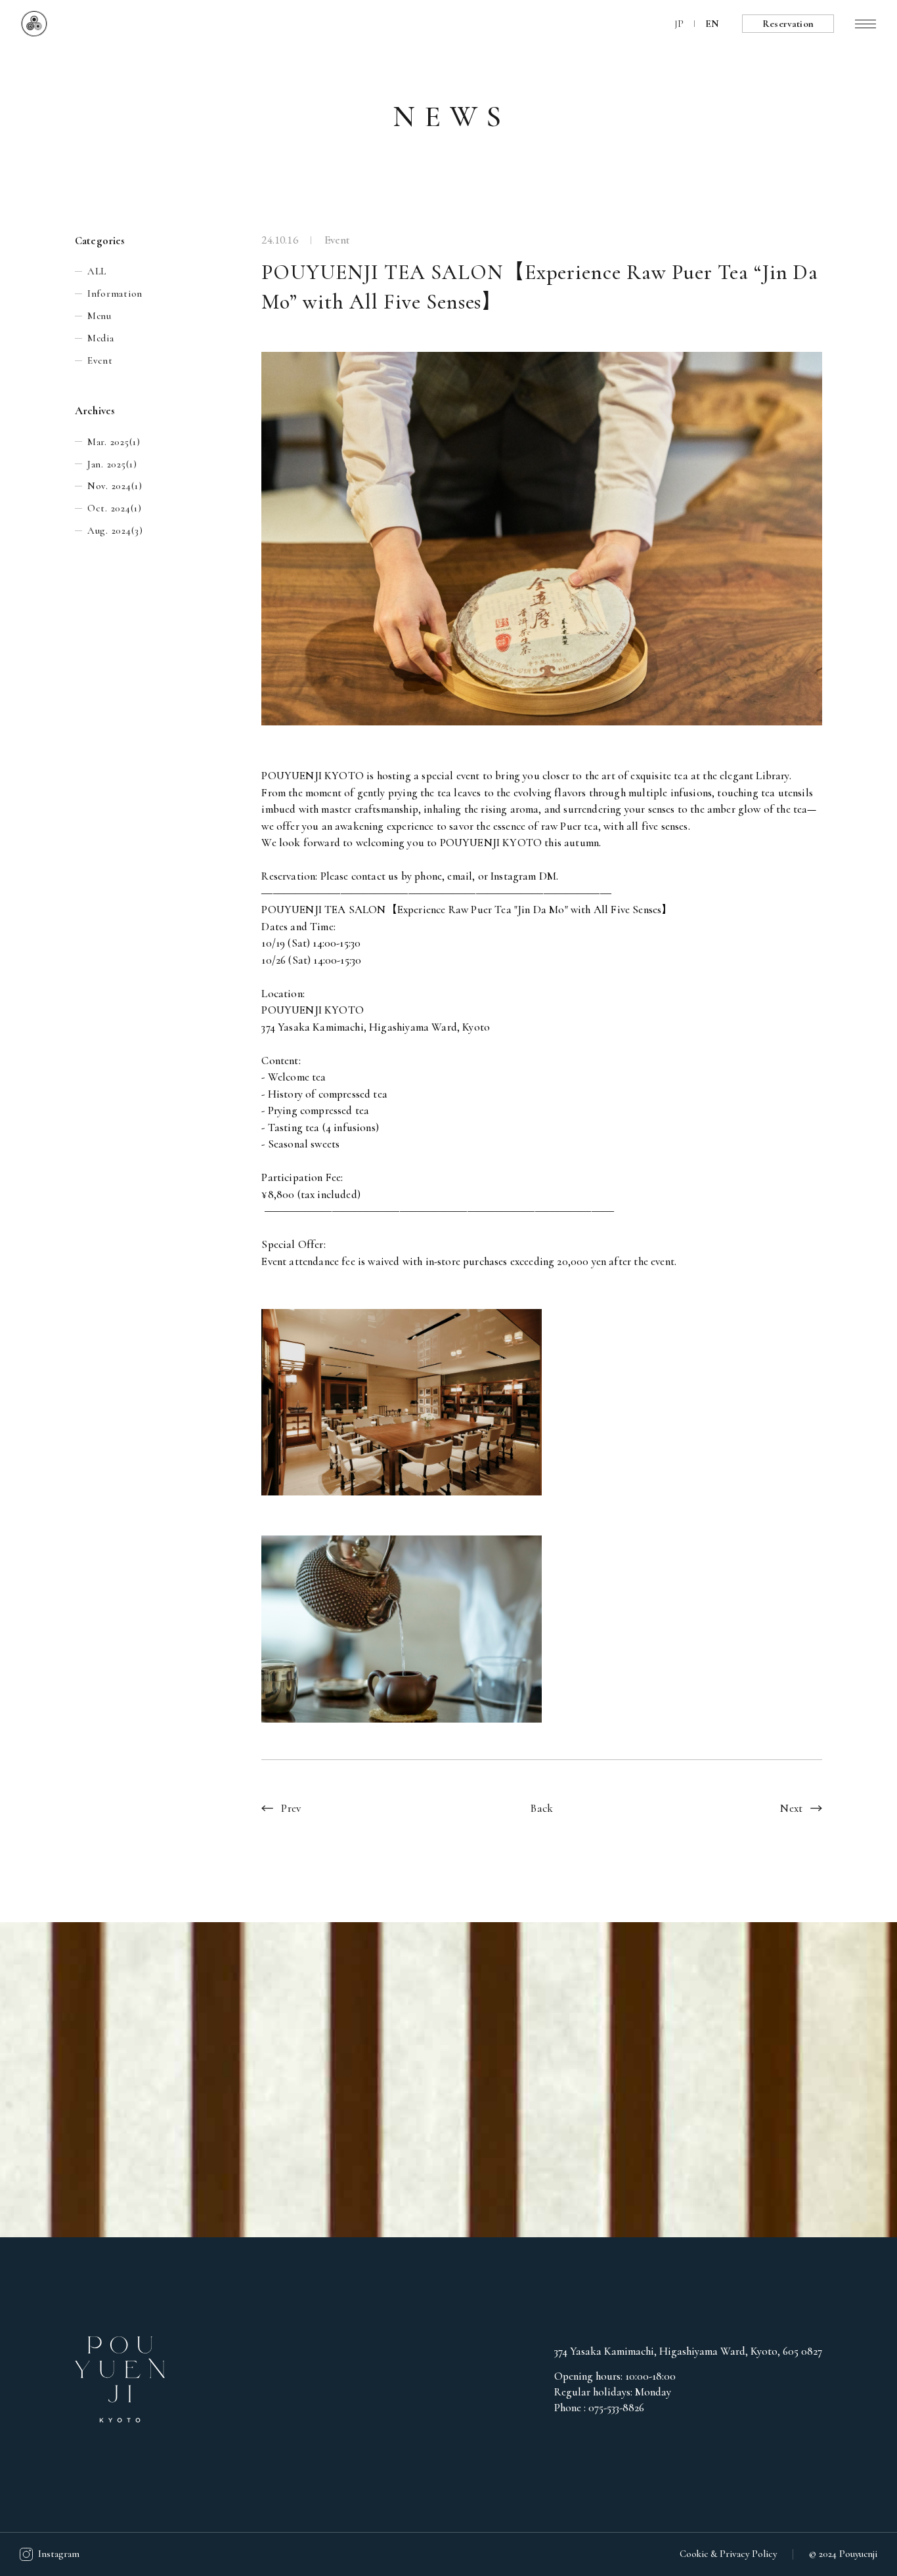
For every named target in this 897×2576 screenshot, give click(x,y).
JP (679, 24)
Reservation (788, 24)
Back (542, 1808)
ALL (97, 271)
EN (712, 24)
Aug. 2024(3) (115, 530)
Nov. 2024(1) (115, 486)
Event (100, 360)
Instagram (59, 2554)
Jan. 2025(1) (112, 464)
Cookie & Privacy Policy (728, 2554)
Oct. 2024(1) (115, 508)
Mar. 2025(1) (114, 442)
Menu (99, 316)
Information (115, 293)
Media (101, 338)
